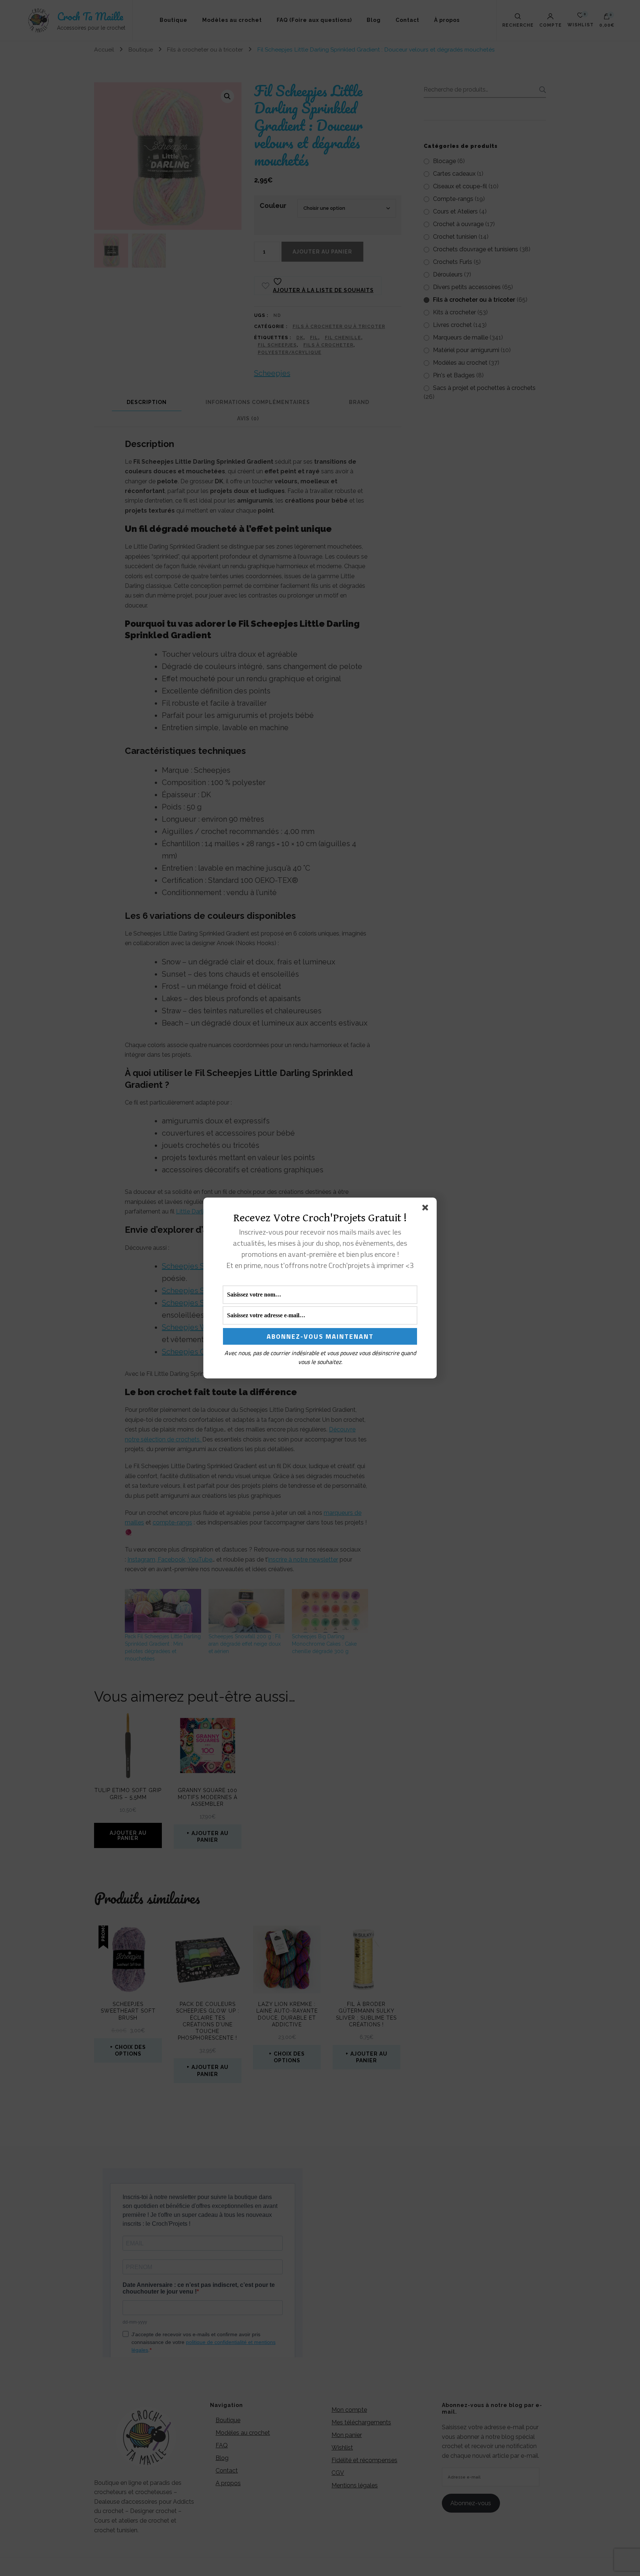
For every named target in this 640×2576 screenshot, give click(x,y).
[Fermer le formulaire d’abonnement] (427, 1209)
